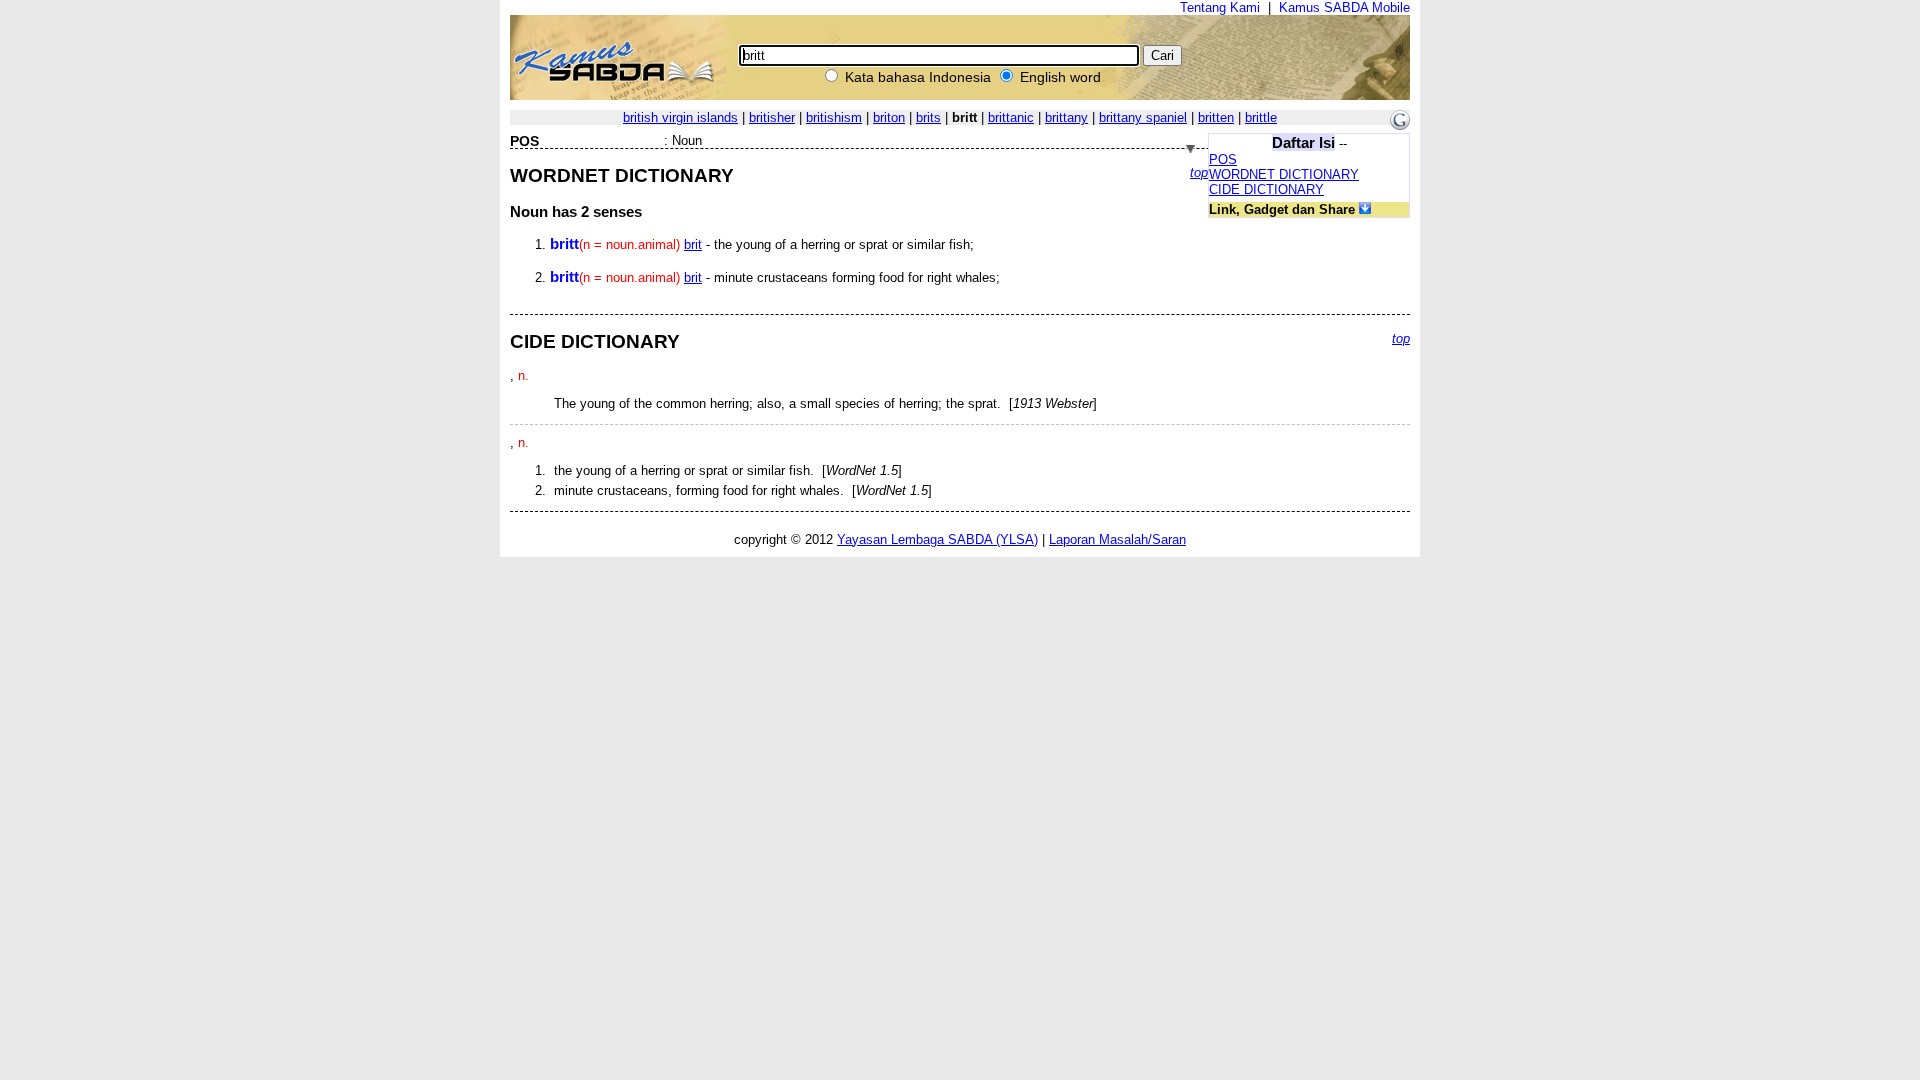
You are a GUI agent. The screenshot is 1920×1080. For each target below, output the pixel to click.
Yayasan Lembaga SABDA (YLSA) (937, 539)
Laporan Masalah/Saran (1117, 539)
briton (889, 117)
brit (693, 244)
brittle (1261, 117)
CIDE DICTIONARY (1266, 189)
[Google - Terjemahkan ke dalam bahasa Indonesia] (1400, 125)
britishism (834, 117)
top (1199, 172)
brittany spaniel (1143, 117)
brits (928, 117)
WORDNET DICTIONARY (1284, 174)
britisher (772, 117)
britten (1216, 117)
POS (1223, 159)
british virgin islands (680, 117)
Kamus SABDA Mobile (1344, 7)
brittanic (1011, 117)
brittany (1066, 117)
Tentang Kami (1220, 7)
